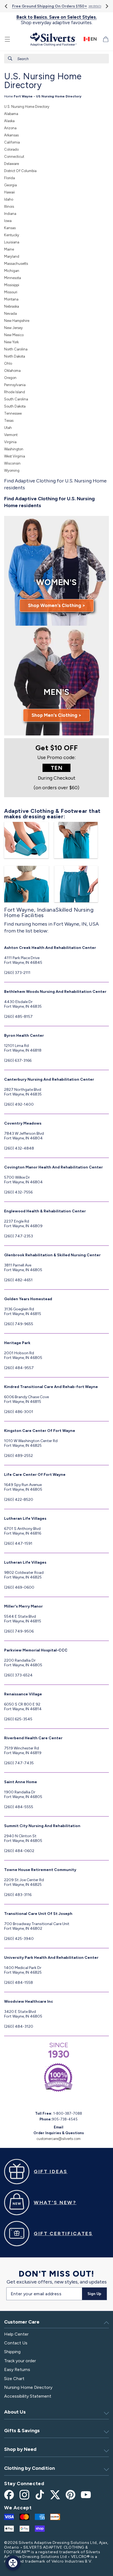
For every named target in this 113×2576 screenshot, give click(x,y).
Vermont (11, 435)
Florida (9, 178)
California (12, 142)
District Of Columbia (20, 171)
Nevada (10, 314)
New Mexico (14, 335)
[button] (7, 39)
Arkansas (11, 135)
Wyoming (12, 470)
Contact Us (16, 2343)
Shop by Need (20, 2449)
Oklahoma (12, 371)
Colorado (11, 149)
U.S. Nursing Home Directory (27, 107)
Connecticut (14, 157)
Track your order (20, 2361)
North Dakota (15, 356)
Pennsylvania (15, 385)
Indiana (10, 214)
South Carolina (16, 399)
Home (9, 96)
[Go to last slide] (6, 6)
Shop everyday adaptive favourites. (57, 20)
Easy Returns (17, 2369)
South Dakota (15, 406)
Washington (14, 449)
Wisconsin (12, 463)
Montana (11, 299)
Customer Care (22, 2322)
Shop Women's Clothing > (57, 605)
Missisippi (12, 285)
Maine (9, 249)
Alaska (9, 121)
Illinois (9, 207)
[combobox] (56, 59)
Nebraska (12, 306)
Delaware (12, 164)
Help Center (16, 2334)
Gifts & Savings (22, 2431)
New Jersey (13, 328)
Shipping (12, 2352)
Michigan (12, 271)
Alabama (11, 114)
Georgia (10, 185)
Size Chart (14, 2379)
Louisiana (12, 242)
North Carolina (16, 349)
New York (11, 342)
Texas (9, 421)
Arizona (10, 128)
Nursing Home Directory (28, 2387)
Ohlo (8, 363)
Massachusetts (16, 264)
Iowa (8, 221)
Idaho (9, 199)
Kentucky (12, 235)
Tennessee (13, 413)
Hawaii (9, 192)
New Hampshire (17, 321)
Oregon (10, 378)
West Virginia (15, 456)
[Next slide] (107, 6)
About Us (15, 2412)
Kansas (10, 228)
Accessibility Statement (28, 2396)
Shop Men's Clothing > (56, 715)
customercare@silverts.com (59, 2139)
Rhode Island (15, 392)
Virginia (10, 442)
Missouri (11, 292)
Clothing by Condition (29, 2468)
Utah (8, 428)
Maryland (12, 256)
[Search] (10, 58)
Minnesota (12, 278)
